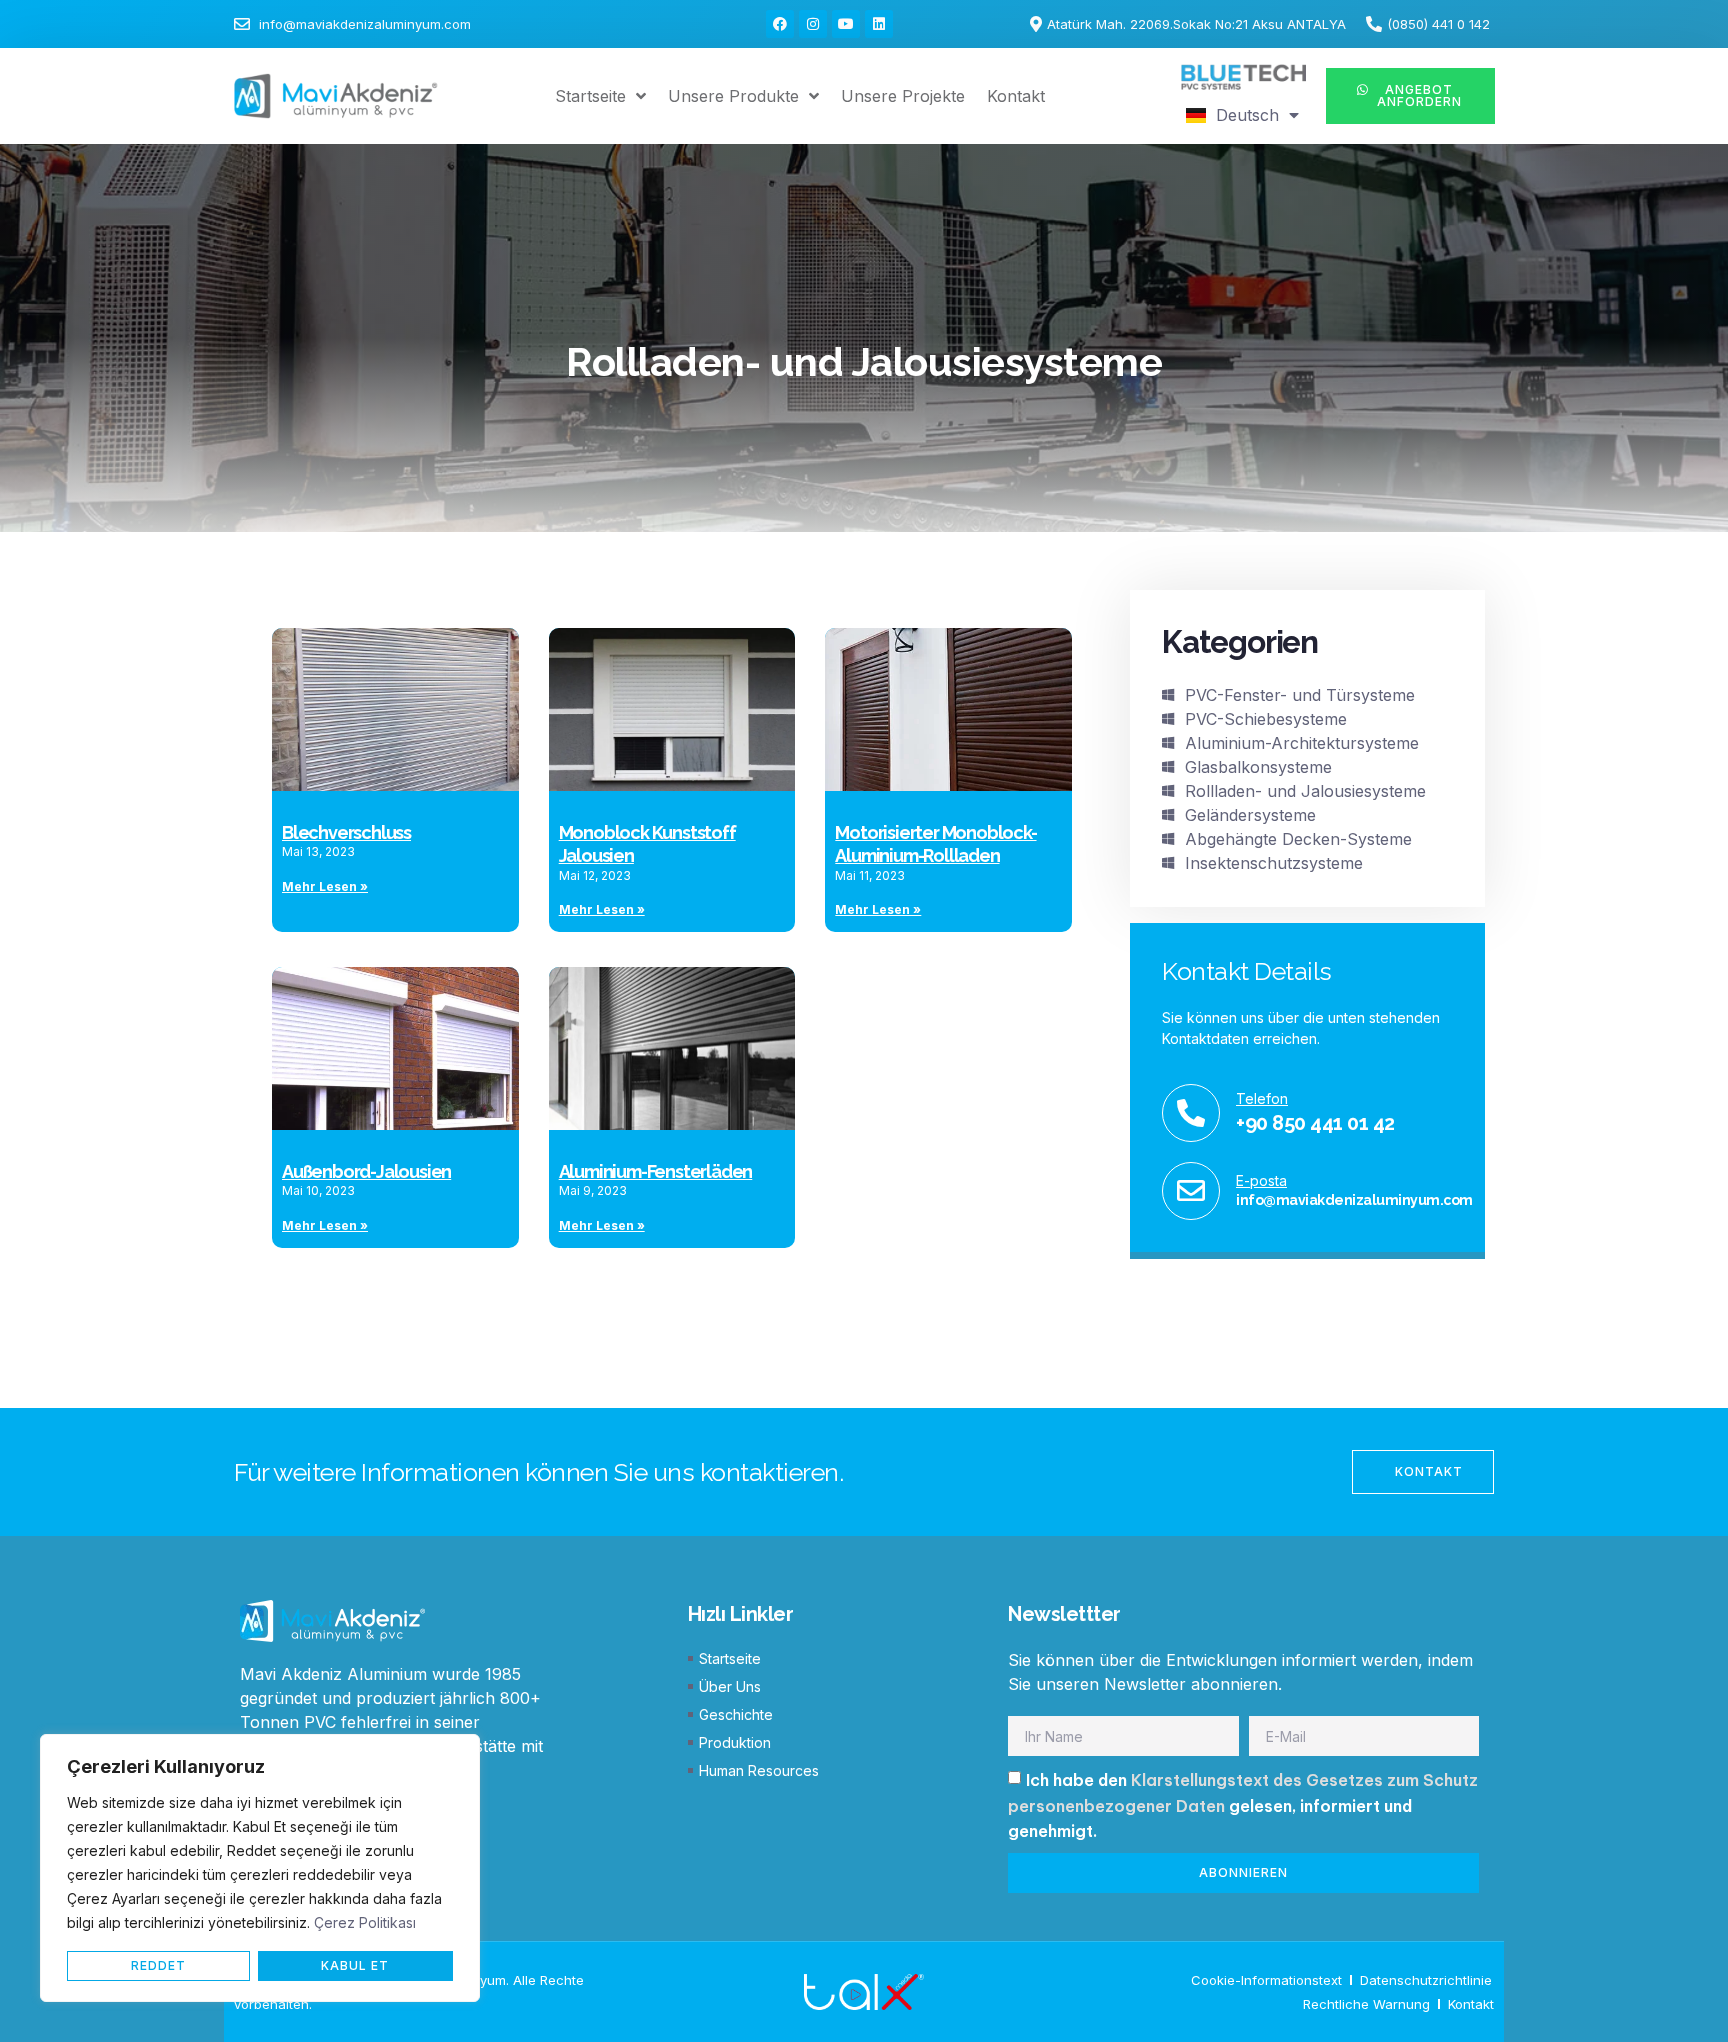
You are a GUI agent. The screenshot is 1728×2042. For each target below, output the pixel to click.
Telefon (1262, 1098)
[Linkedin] (879, 24)
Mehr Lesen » (325, 886)
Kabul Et (355, 1965)
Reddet (158, 1965)
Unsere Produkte (733, 96)
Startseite (590, 96)
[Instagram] (813, 24)
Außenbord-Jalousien (366, 1171)
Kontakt (1016, 96)
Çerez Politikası (365, 1922)
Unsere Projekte (903, 96)
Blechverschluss (346, 832)
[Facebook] (780, 24)
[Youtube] (846, 24)
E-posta (1261, 1180)
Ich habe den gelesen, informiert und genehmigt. (1243, 1805)
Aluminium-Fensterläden (656, 1171)
